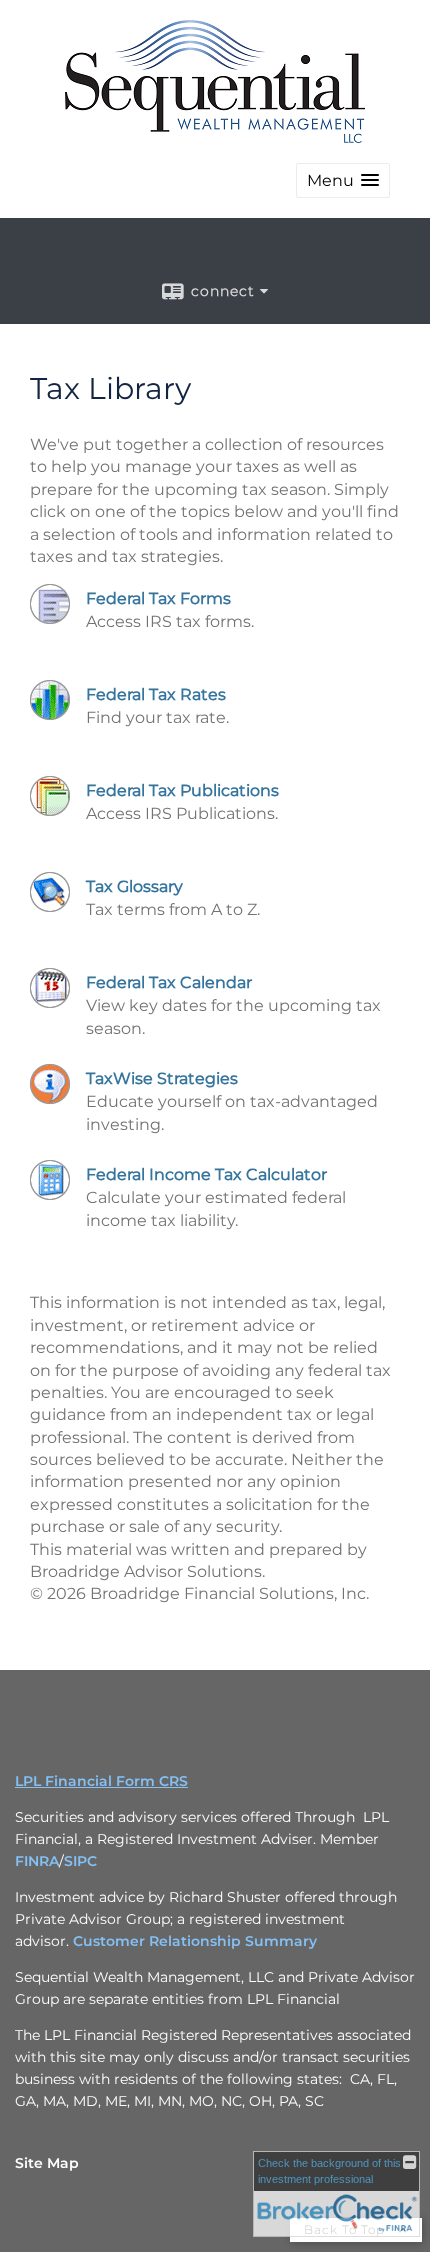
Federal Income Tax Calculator (206, 1174)
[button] (343, 180)
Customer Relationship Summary (195, 1941)
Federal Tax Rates (156, 694)
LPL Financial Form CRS (101, 1781)
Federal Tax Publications (182, 790)
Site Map (47, 2163)
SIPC (80, 1861)
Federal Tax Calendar (169, 982)
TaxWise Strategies (162, 1078)
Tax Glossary (134, 886)
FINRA (37, 1861)
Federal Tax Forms (158, 598)
